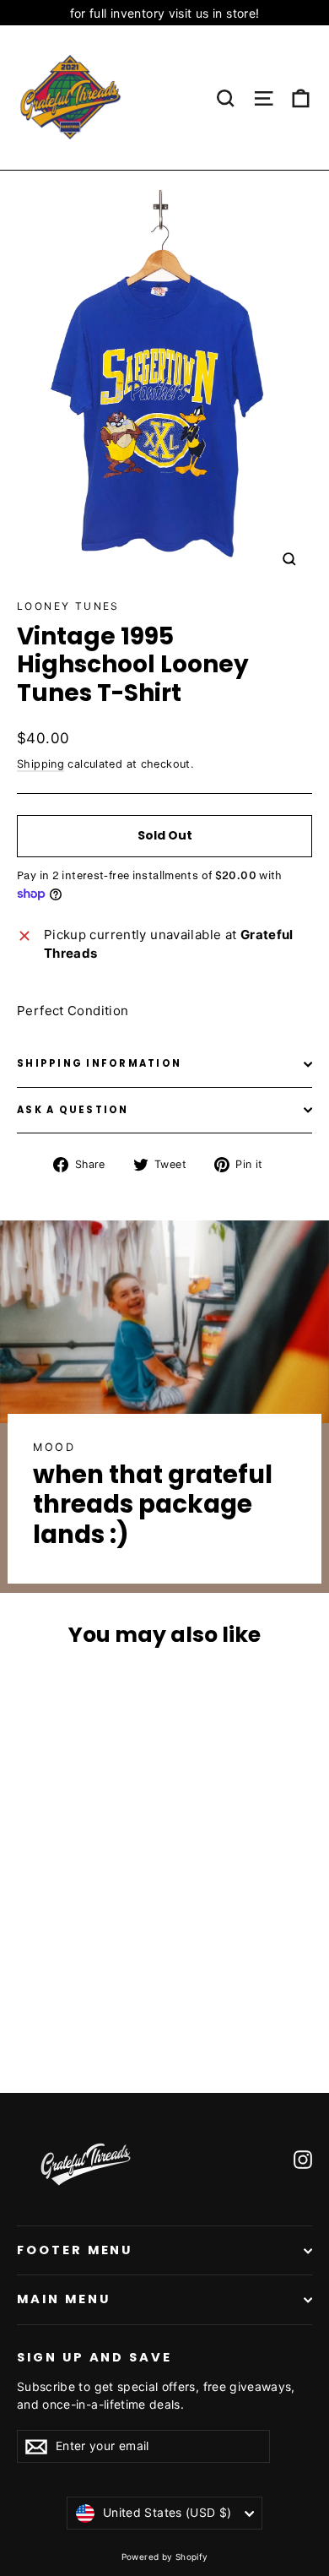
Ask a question (73, 1110)
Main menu (63, 2299)
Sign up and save (94, 2357)
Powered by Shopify (165, 2557)
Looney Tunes (68, 606)
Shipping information (99, 1063)
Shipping (40, 764)
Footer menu (75, 2250)
